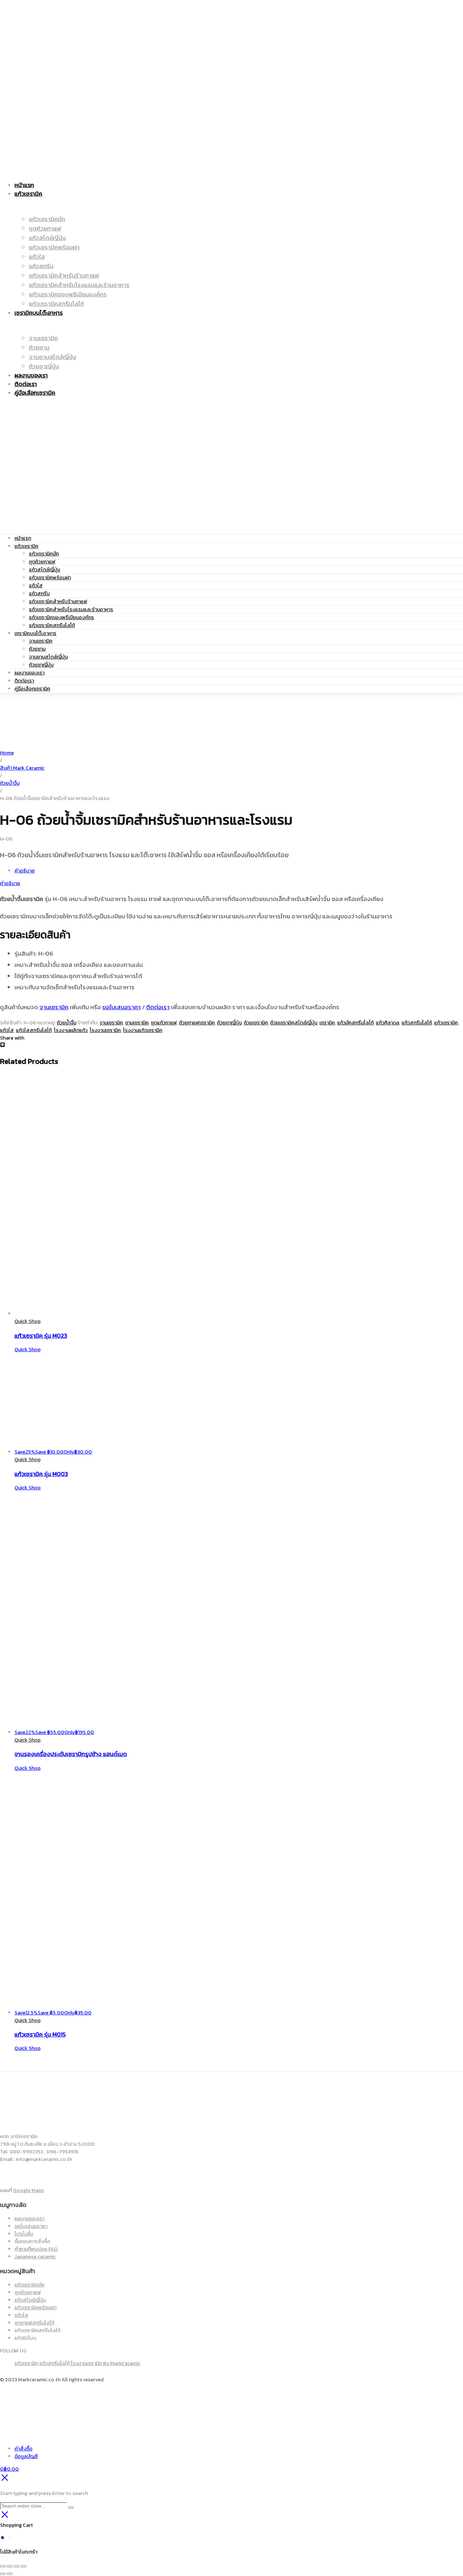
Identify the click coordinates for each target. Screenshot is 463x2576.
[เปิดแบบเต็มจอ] (10, 2566)
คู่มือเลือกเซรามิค (32, 689)
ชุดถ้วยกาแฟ (42, 562)
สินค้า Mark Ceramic (22, 768)
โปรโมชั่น (24, 2234)
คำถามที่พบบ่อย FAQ (36, 2249)
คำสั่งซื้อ (24, 2449)
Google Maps (28, 2190)
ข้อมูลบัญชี (26, 2456)
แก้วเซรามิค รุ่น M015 (40, 2034)
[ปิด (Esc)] (24, 2566)
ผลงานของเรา (29, 673)
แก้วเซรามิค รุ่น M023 (41, 1336)
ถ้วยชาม (37, 649)
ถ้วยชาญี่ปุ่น (41, 665)
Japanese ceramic (35, 2257)
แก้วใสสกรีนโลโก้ (34, 1030)
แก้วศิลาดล (388, 1023)
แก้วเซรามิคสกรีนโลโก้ (52, 625)
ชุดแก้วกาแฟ (164, 1023)
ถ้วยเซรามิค (256, 1023)
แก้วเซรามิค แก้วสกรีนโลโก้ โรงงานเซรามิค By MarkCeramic (77, 2363)
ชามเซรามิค (137, 1023)
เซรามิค (327, 1023)
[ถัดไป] (10, 2574)
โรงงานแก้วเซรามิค (143, 1030)
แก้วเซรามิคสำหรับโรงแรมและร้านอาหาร (71, 610)
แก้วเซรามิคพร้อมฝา (50, 578)
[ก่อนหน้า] (3, 2574)
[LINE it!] (3, 1046)
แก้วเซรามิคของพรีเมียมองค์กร (61, 617)
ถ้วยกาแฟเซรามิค (197, 1023)
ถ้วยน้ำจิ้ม (10, 783)
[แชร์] (17, 2566)
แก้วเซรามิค (26, 546)
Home (7, 753)
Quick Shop (27, 1321)
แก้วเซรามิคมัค (44, 554)
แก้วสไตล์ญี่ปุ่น (44, 570)
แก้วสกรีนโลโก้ (417, 1023)
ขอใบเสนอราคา (122, 1007)
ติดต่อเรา (24, 681)
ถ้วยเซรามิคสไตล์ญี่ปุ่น (294, 1023)
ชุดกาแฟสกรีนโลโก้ (34, 2323)
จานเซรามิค (41, 641)
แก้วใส (36, 586)
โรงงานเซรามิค (105, 1030)
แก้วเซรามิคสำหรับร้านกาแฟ (58, 602)
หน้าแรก (23, 538)
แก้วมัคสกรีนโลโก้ (355, 1023)
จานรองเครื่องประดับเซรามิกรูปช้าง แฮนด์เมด (71, 1754)
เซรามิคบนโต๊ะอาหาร (35, 633)
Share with (12, 1038)
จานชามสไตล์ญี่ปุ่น (48, 657)
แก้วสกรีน (39, 594)
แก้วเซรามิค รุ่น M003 (41, 1474)
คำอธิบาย (25, 871)
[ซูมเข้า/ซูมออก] (3, 2566)
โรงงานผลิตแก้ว (71, 1030)
